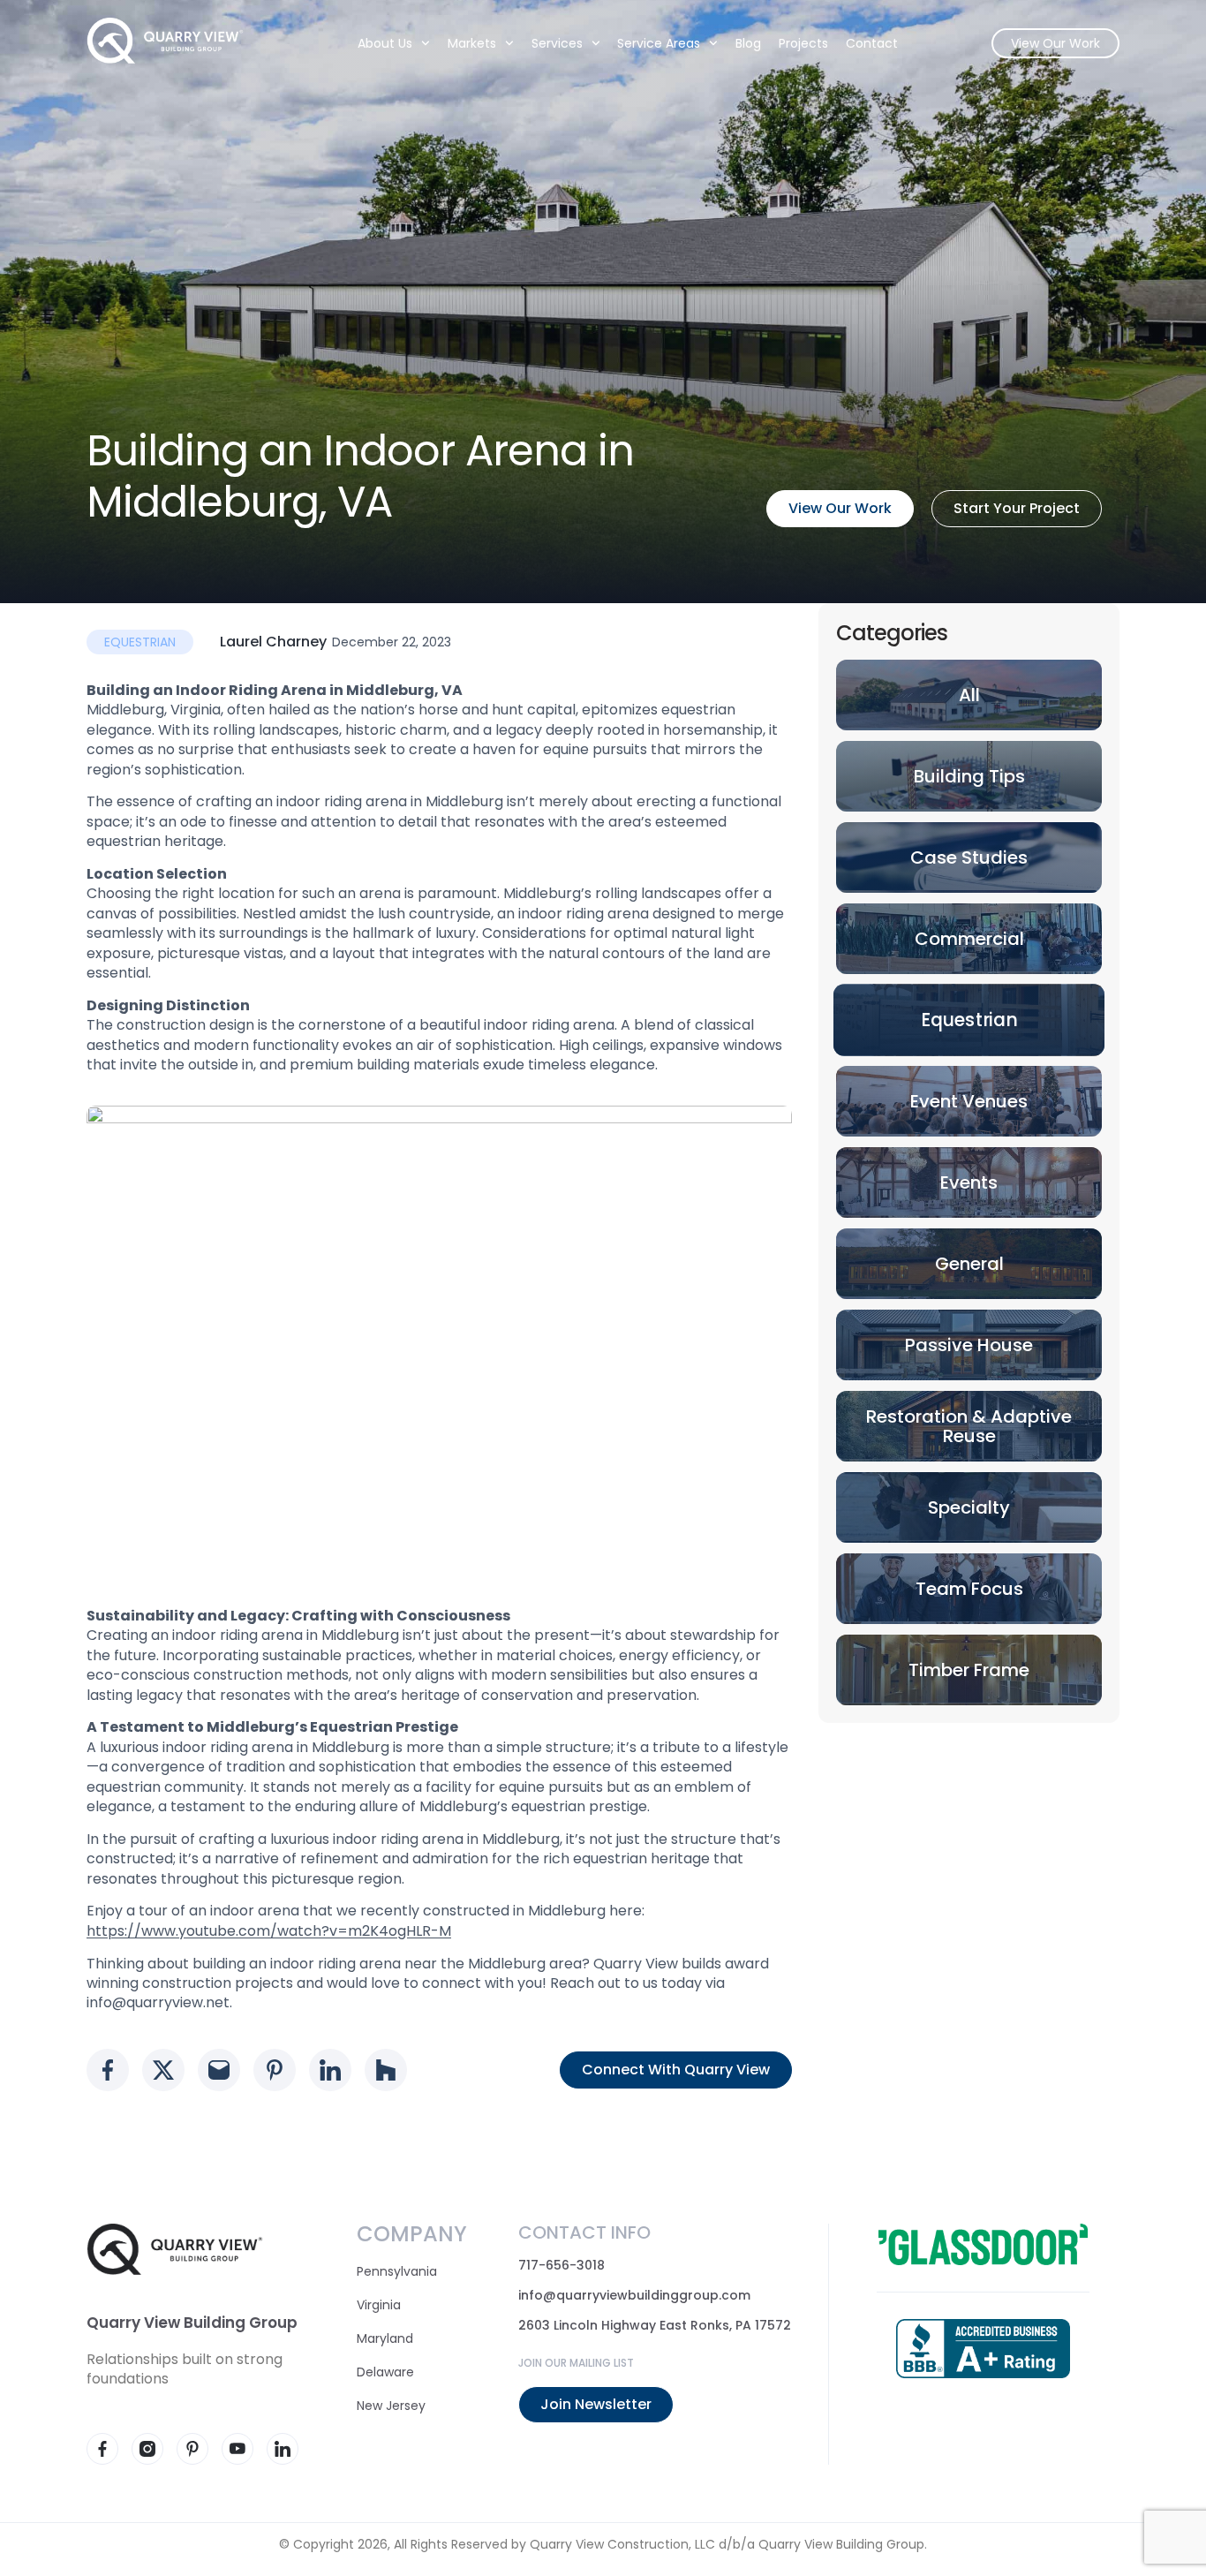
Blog (748, 43)
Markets (472, 43)
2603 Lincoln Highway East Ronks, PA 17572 (655, 2325)
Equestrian (140, 642)
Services (557, 43)
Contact (872, 43)
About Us (385, 43)
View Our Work (1055, 43)
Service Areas (660, 43)
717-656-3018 (562, 2265)
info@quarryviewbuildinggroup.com (634, 2295)
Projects (803, 43)
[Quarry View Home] (165, 41)
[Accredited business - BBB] (983, 2349)
